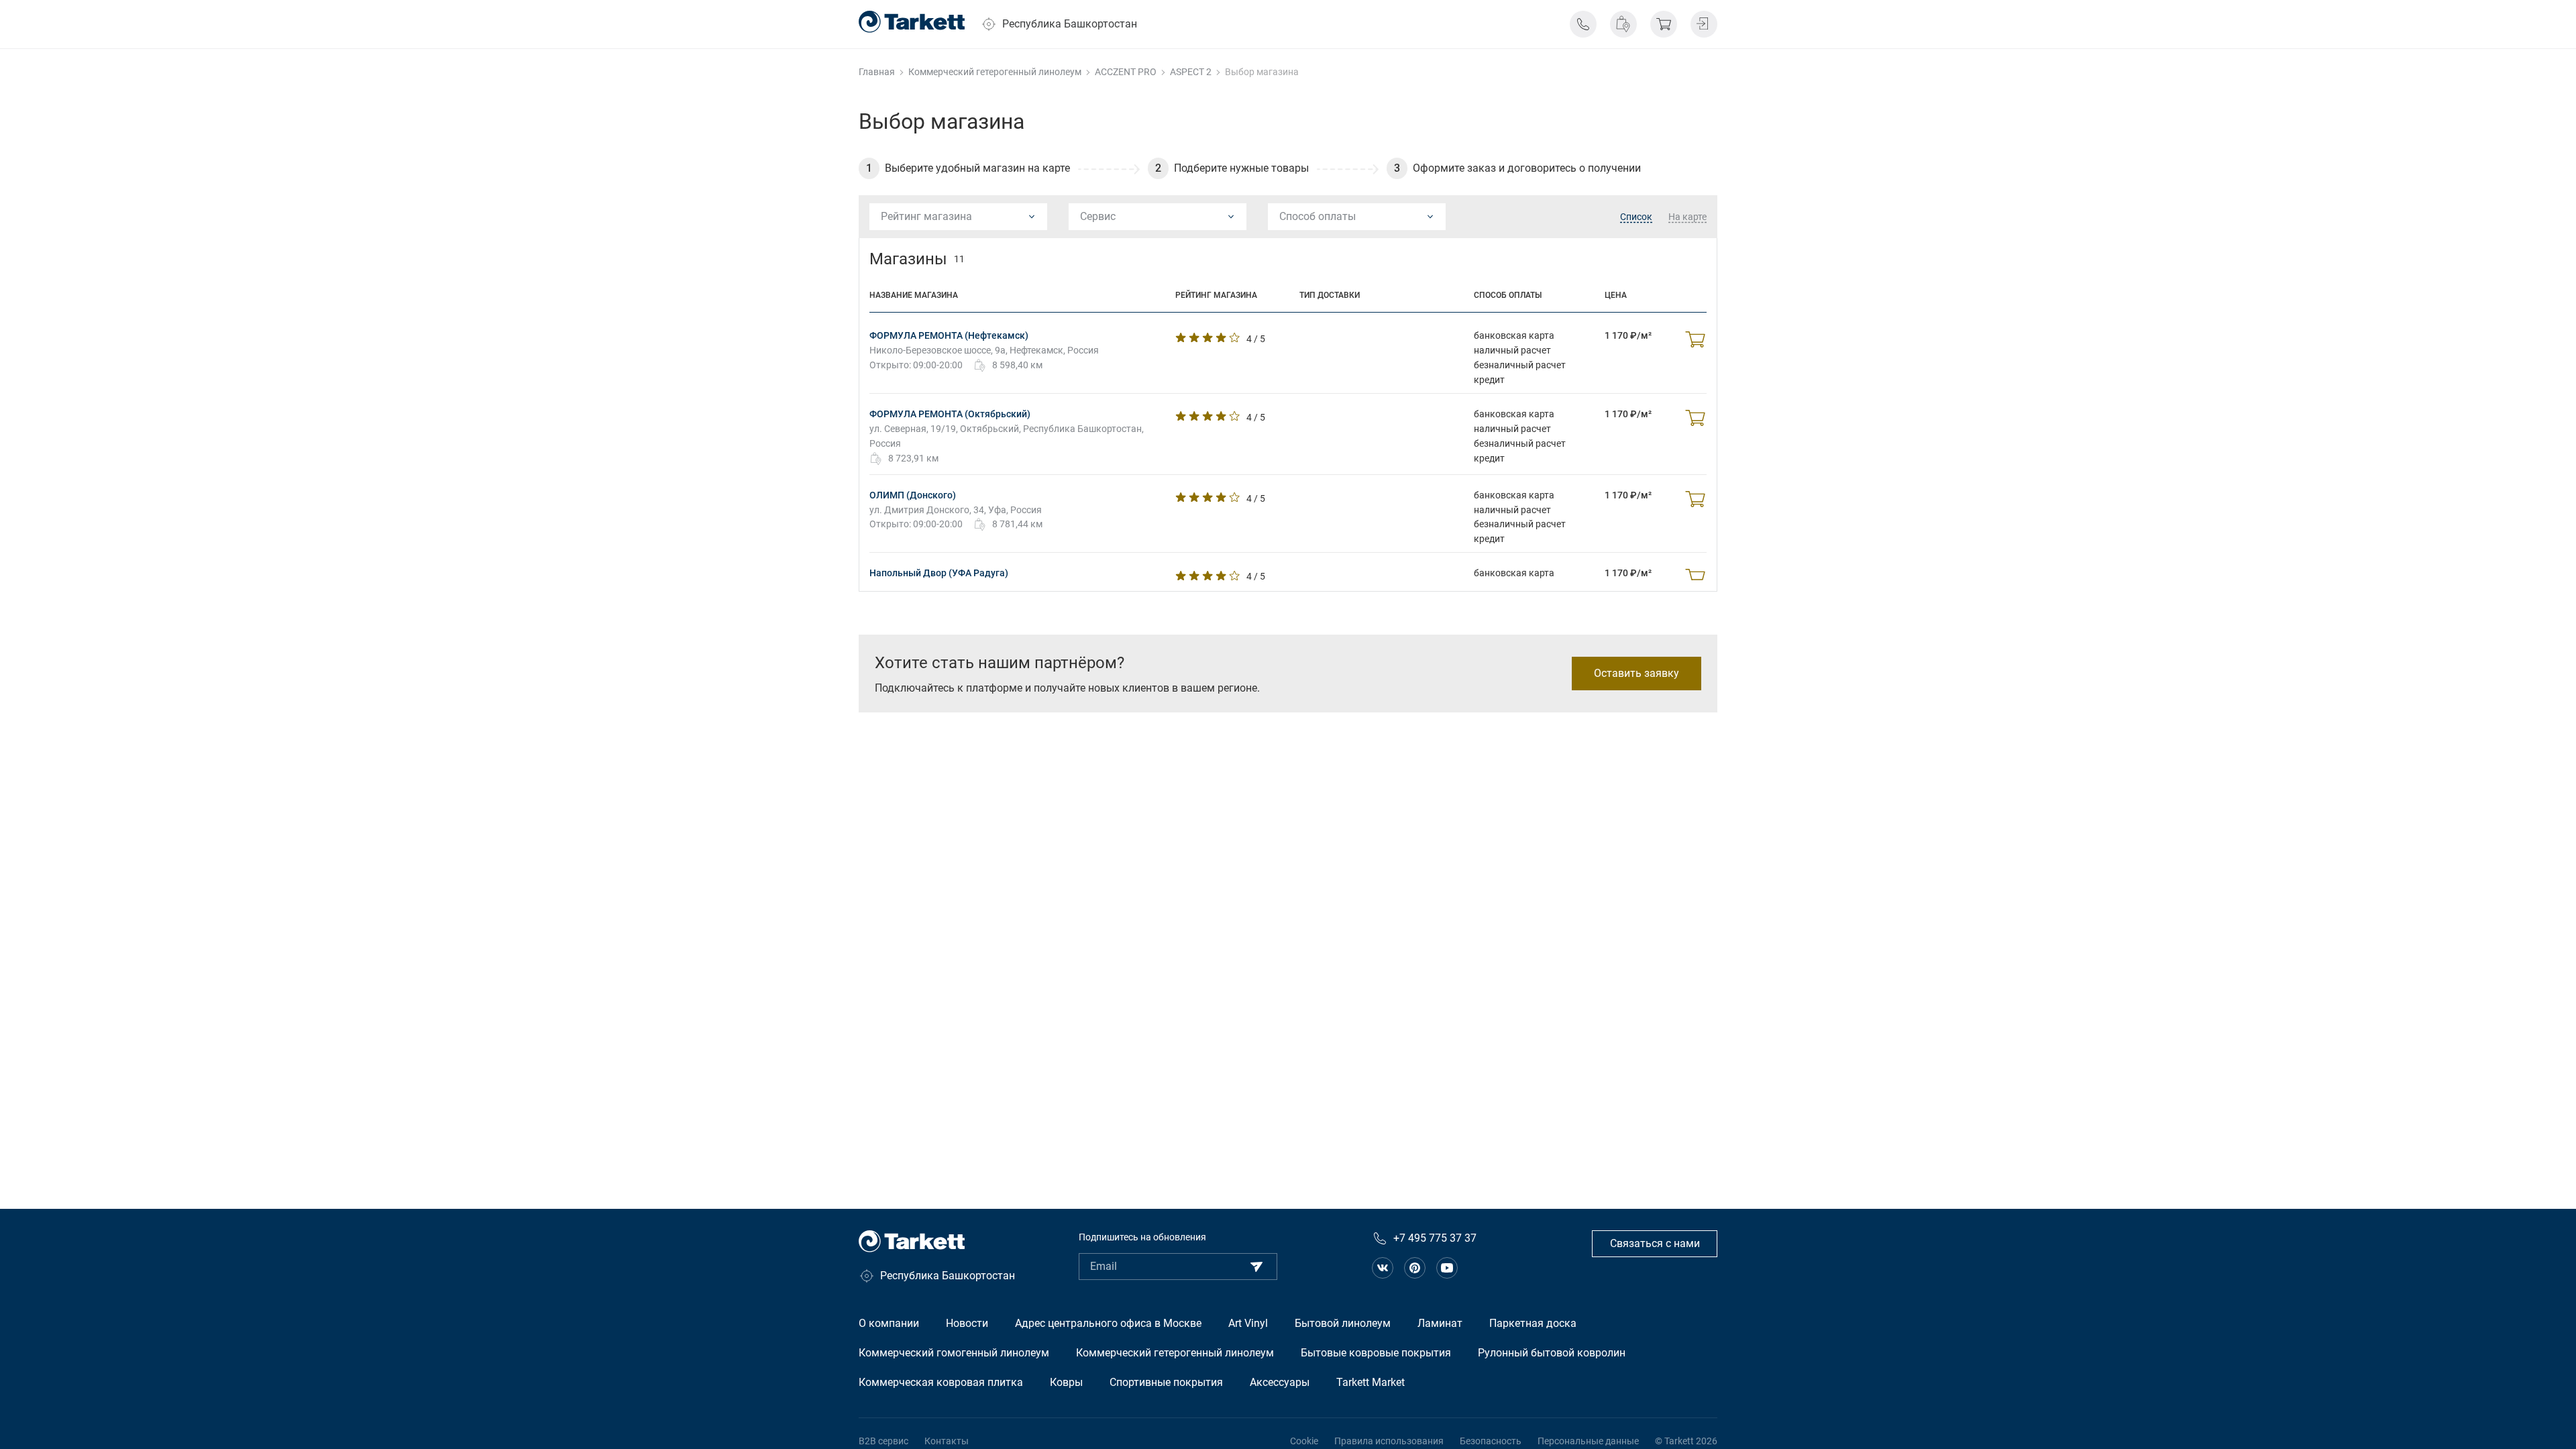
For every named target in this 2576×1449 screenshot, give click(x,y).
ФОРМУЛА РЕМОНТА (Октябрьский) (950, 414)
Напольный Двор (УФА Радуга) (939, 573)
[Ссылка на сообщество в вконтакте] (1383, 1268)
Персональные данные (1588, 1441)
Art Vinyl (1248, 1323)
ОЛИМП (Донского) (913, 495)
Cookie (1304, 1441)
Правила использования (1389, 1441)
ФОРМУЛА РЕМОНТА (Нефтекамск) (949, 335)
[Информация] (1583, 24)
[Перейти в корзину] (1664, 24)
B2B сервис (883, 1441)
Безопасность (1491, 1441)
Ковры (1066, 1382)
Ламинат (1440, 1323)
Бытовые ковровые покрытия (1376, 1353)
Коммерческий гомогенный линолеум (954, 1353)
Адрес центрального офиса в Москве (1108, 1323)
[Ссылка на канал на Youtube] (1447, 1268)
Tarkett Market (1371, 1382)
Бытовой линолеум (1343, 1323)
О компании (889, 1323)
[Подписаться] (1256, 1267)
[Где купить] (1623, 24)
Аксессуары (1280, 1382)
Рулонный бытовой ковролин (1552, 1353)
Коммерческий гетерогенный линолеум (1175, 1353)
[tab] (1636, 217)
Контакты (947, 1441)
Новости (967, 1323)
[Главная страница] (912, 22)
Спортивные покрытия (1166, 1382)
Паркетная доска (1533, 1323)
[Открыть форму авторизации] (1704, 24)
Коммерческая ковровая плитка (941, 1382)
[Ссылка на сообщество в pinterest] (1415, 1268)
